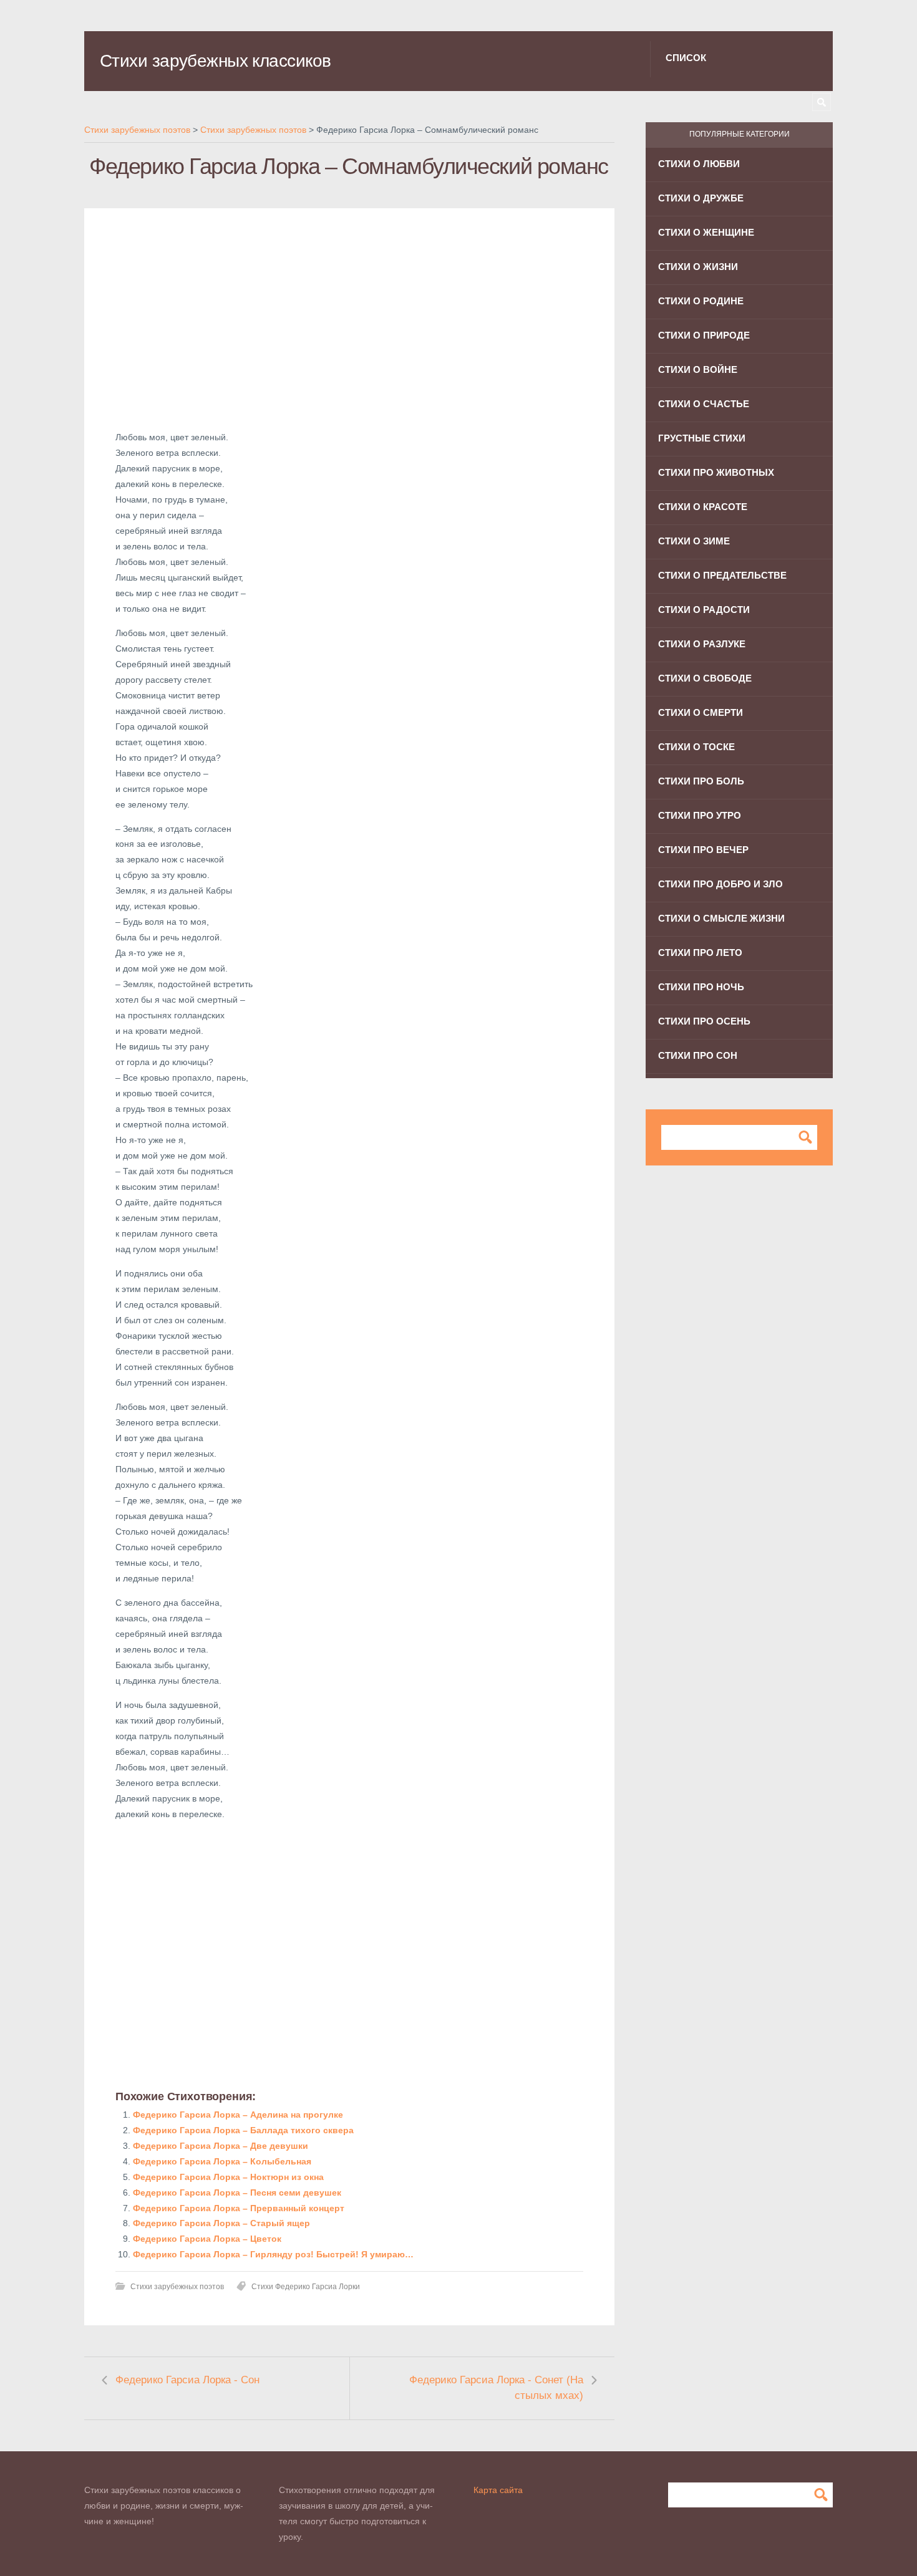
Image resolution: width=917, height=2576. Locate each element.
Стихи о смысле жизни (721, 918)
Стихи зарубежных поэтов (177, 2287)
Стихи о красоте (703, 507)
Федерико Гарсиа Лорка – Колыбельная (222, 2161)
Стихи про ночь (701, 987)
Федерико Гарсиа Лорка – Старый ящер (221, 2223)
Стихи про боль (701, 781)
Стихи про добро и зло (720, 884)
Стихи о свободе (705, 678)
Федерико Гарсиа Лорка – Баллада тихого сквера (243, 2130)
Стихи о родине (701, 301)
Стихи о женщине (706, 232)
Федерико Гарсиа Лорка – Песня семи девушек (237, 2192)
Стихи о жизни (698, 267)
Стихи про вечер (703, 850)
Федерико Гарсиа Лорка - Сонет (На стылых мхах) (496, 2388)
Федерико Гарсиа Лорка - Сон (187, 2380)
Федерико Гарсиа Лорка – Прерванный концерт (239, 2208)
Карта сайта (498, 2490)
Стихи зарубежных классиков (215, 61)
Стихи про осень (704, 1021)
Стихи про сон (698, 1055)
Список (686, 58)
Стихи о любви (699, 164)
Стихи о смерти (701, 712)
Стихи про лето (700, 953)
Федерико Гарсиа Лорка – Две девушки (221, 2146)
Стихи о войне (698, 369)
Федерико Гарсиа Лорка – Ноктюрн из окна (228, 2177)
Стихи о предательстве (722, 575)
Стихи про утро (700, 815)
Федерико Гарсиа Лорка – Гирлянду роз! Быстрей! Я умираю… (273, 2254)
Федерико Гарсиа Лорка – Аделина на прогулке (238, 2115)
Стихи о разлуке (702, 644)
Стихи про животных (716, 472)
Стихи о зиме (694, 541)
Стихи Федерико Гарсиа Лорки (306, 2287)
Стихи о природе (704, 335)
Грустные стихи (702, 438)
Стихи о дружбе (701, 198)
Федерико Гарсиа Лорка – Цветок (207, 2239)
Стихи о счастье (704, 404)
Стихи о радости (704, 610)
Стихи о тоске (696, 747)
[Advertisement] (349, 327)
